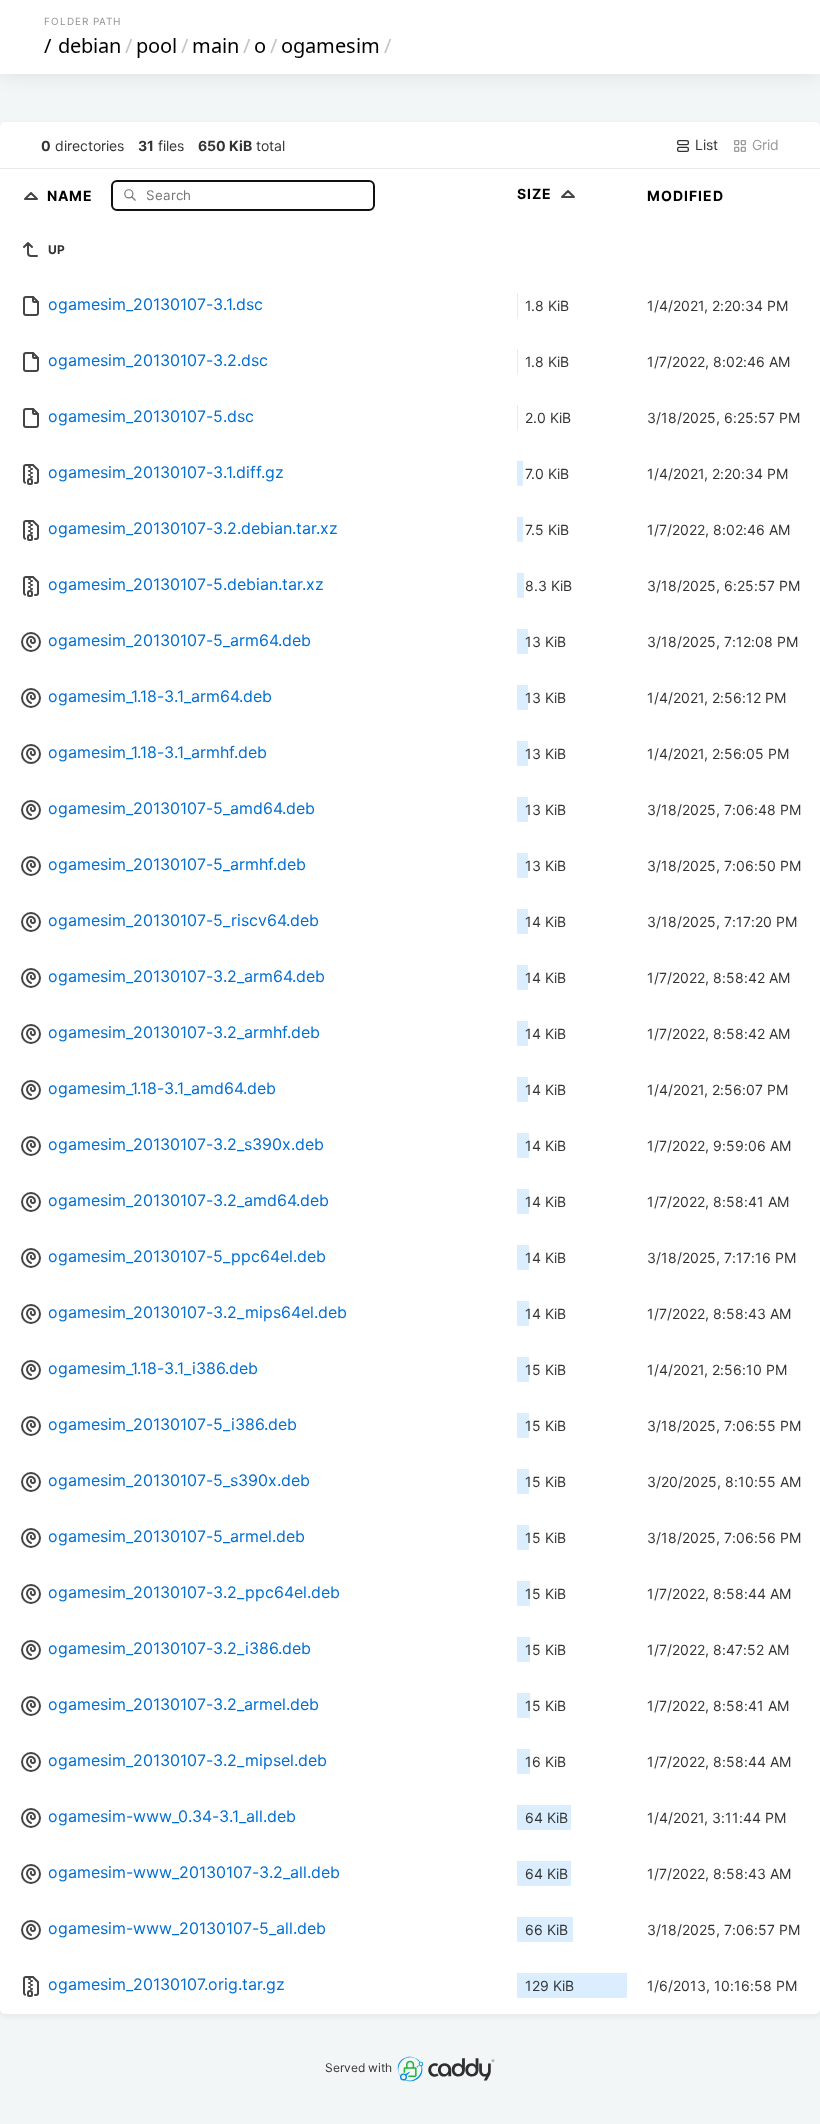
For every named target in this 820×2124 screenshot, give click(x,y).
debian (89, 45)
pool (156, 45)
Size (536, 193)
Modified (685, 195)
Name (72, 194)
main (215, 45)
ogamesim (330, 45)
